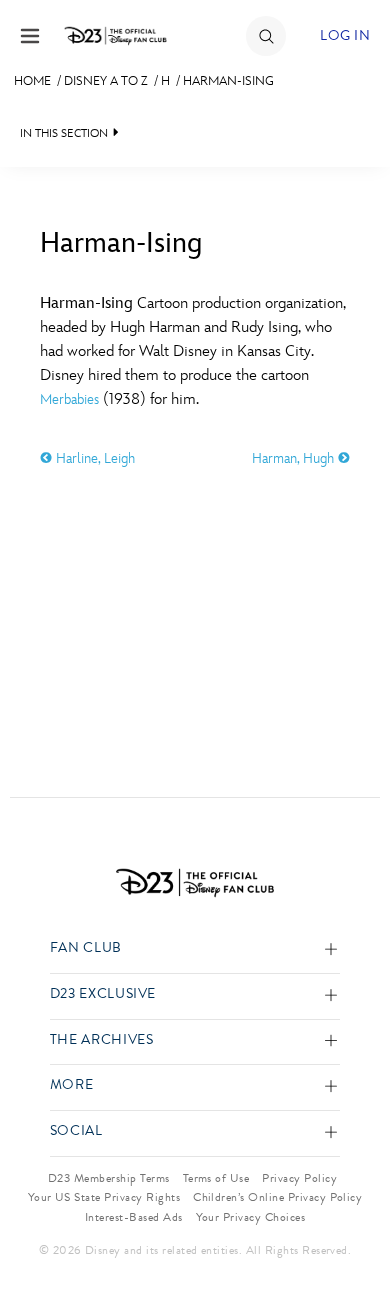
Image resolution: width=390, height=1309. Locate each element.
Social (76, 1131)
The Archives (102, 1040)
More (72, 1085)
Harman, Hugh (295, 458)
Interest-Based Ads (134, 1217)
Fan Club (86, 948)
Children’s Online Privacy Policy (277, 1197)
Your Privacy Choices (251, 1217)
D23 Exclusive (103, 994)
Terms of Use (216, 1178)
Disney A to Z (106, 81)
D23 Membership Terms (109, 1178)
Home (32, 81)
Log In (345, 35)
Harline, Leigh (93, 458)
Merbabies (69, 399)
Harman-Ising (228, 81)
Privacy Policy (299, 1178)
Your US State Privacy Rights (104, 1197)
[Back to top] (351, 1242)
